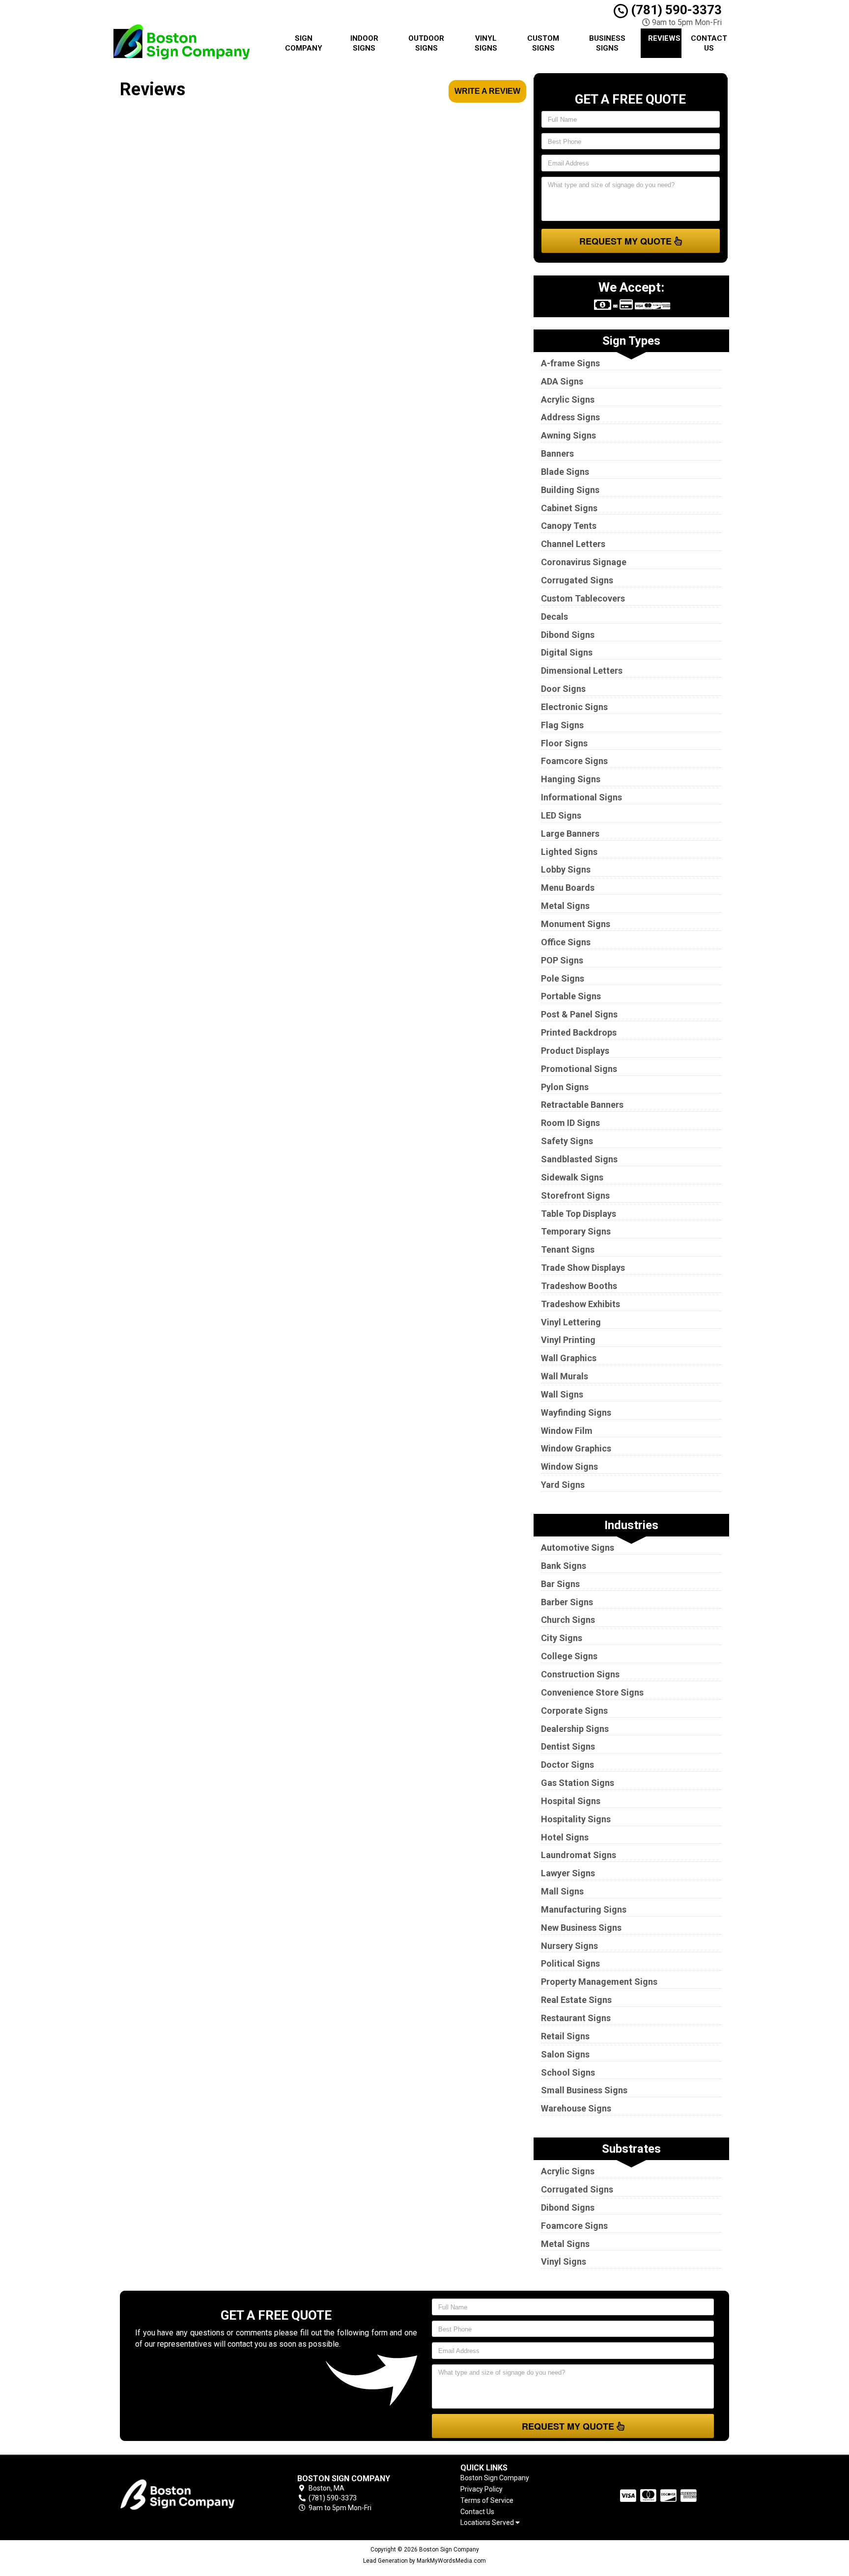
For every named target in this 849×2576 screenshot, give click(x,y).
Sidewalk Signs (572, 1177)
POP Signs (562, 960)
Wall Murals (565, 1376)
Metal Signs (565, 906)
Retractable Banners (582, 1105)
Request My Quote (627, 241)
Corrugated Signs (577, 580)
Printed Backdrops (579, 1032)
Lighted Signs (569, 852)
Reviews (664, 38)
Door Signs (563, 689)
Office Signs (566, 942)
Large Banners (570, 834)
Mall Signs (562, 1891)
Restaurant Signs (576, 2018)
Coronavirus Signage (584, 562)
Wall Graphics (569, 1358)
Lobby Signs (566, 869)
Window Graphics (576, 1448)
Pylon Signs (565, 1087)
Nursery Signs (569, 1946)
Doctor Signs (567, 1765)
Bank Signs (564, 1566)
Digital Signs (567, 652)
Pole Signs (563, 978)
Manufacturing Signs (584, 1909)
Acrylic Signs (568, 399)
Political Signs (570, 1963)
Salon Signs (565, 2054)
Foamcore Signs (574, 761)
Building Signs (570, 490)
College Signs (569, 1656)
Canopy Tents (569, 526)
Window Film (567, 1431)
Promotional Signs (579, 1069)
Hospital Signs (571, 1801)
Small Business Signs (584, 2090)
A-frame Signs (570, 363)
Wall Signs (562, 1394)
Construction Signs (580, 1674)
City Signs (562, 1638)
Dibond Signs (568, 635)
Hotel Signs (565, 1837)
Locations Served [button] (488, 2523)
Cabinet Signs (569, 508)
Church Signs (568, 1620)
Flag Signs (562, 725)
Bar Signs (560, 1584)
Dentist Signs (568, 1746)
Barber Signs (567, 1602)
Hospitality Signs (576, 1819)
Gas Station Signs (578, 1783)
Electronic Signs (574, 707)
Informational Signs (581, 797)
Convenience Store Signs (592, 1692)
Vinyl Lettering (571, 1322)
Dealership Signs (575, 1729)
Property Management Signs (599, 1982)
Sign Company (304, 43)
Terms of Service (487, 2500)
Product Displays (575, 1051)
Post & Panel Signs (579, 1014)
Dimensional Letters (582, 671)
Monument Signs (576, 924)
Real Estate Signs (576, 2000)
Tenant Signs (568, 1249)
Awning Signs (568, 435)
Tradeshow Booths (579, 1286)
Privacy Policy (481, 2489)
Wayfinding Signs (576, 1412)
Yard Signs (563, 1485)
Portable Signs (571, 996)
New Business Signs (581, 1928)
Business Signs (607, 43)
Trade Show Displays (583, 1268)
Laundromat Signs (579, 1855)
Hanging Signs (571, 779)
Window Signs (569, 1466)
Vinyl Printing (568, 1340)
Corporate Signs (574, 1711)
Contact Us (709, 43)
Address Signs (570, 417)
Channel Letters (573, 544)
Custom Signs (543, 43)
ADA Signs (562, 381)
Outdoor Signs (426, 43)
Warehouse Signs (576, 2108)
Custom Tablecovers (583, 598)
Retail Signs (565, 2036)
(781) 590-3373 (675, 10)
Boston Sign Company (495, 2478)
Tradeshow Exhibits (580, 1304)
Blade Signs (565, 472)
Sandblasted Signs (579, 1159)
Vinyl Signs (486, 43)
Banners (557, 453)
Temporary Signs (576, 1231)
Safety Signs (567, 1141)
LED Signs (561, 815)
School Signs (568, 2072)
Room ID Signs (570, 1123)
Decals (554, 617)
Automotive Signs (578, 1548)
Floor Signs (564, 743)
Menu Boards (568, 888)
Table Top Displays (579, 1214)
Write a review (487, 91)
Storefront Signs (575, 1195)
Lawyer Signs (568, 1873)
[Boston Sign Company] (191, 2494)
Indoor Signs (364, 43)
